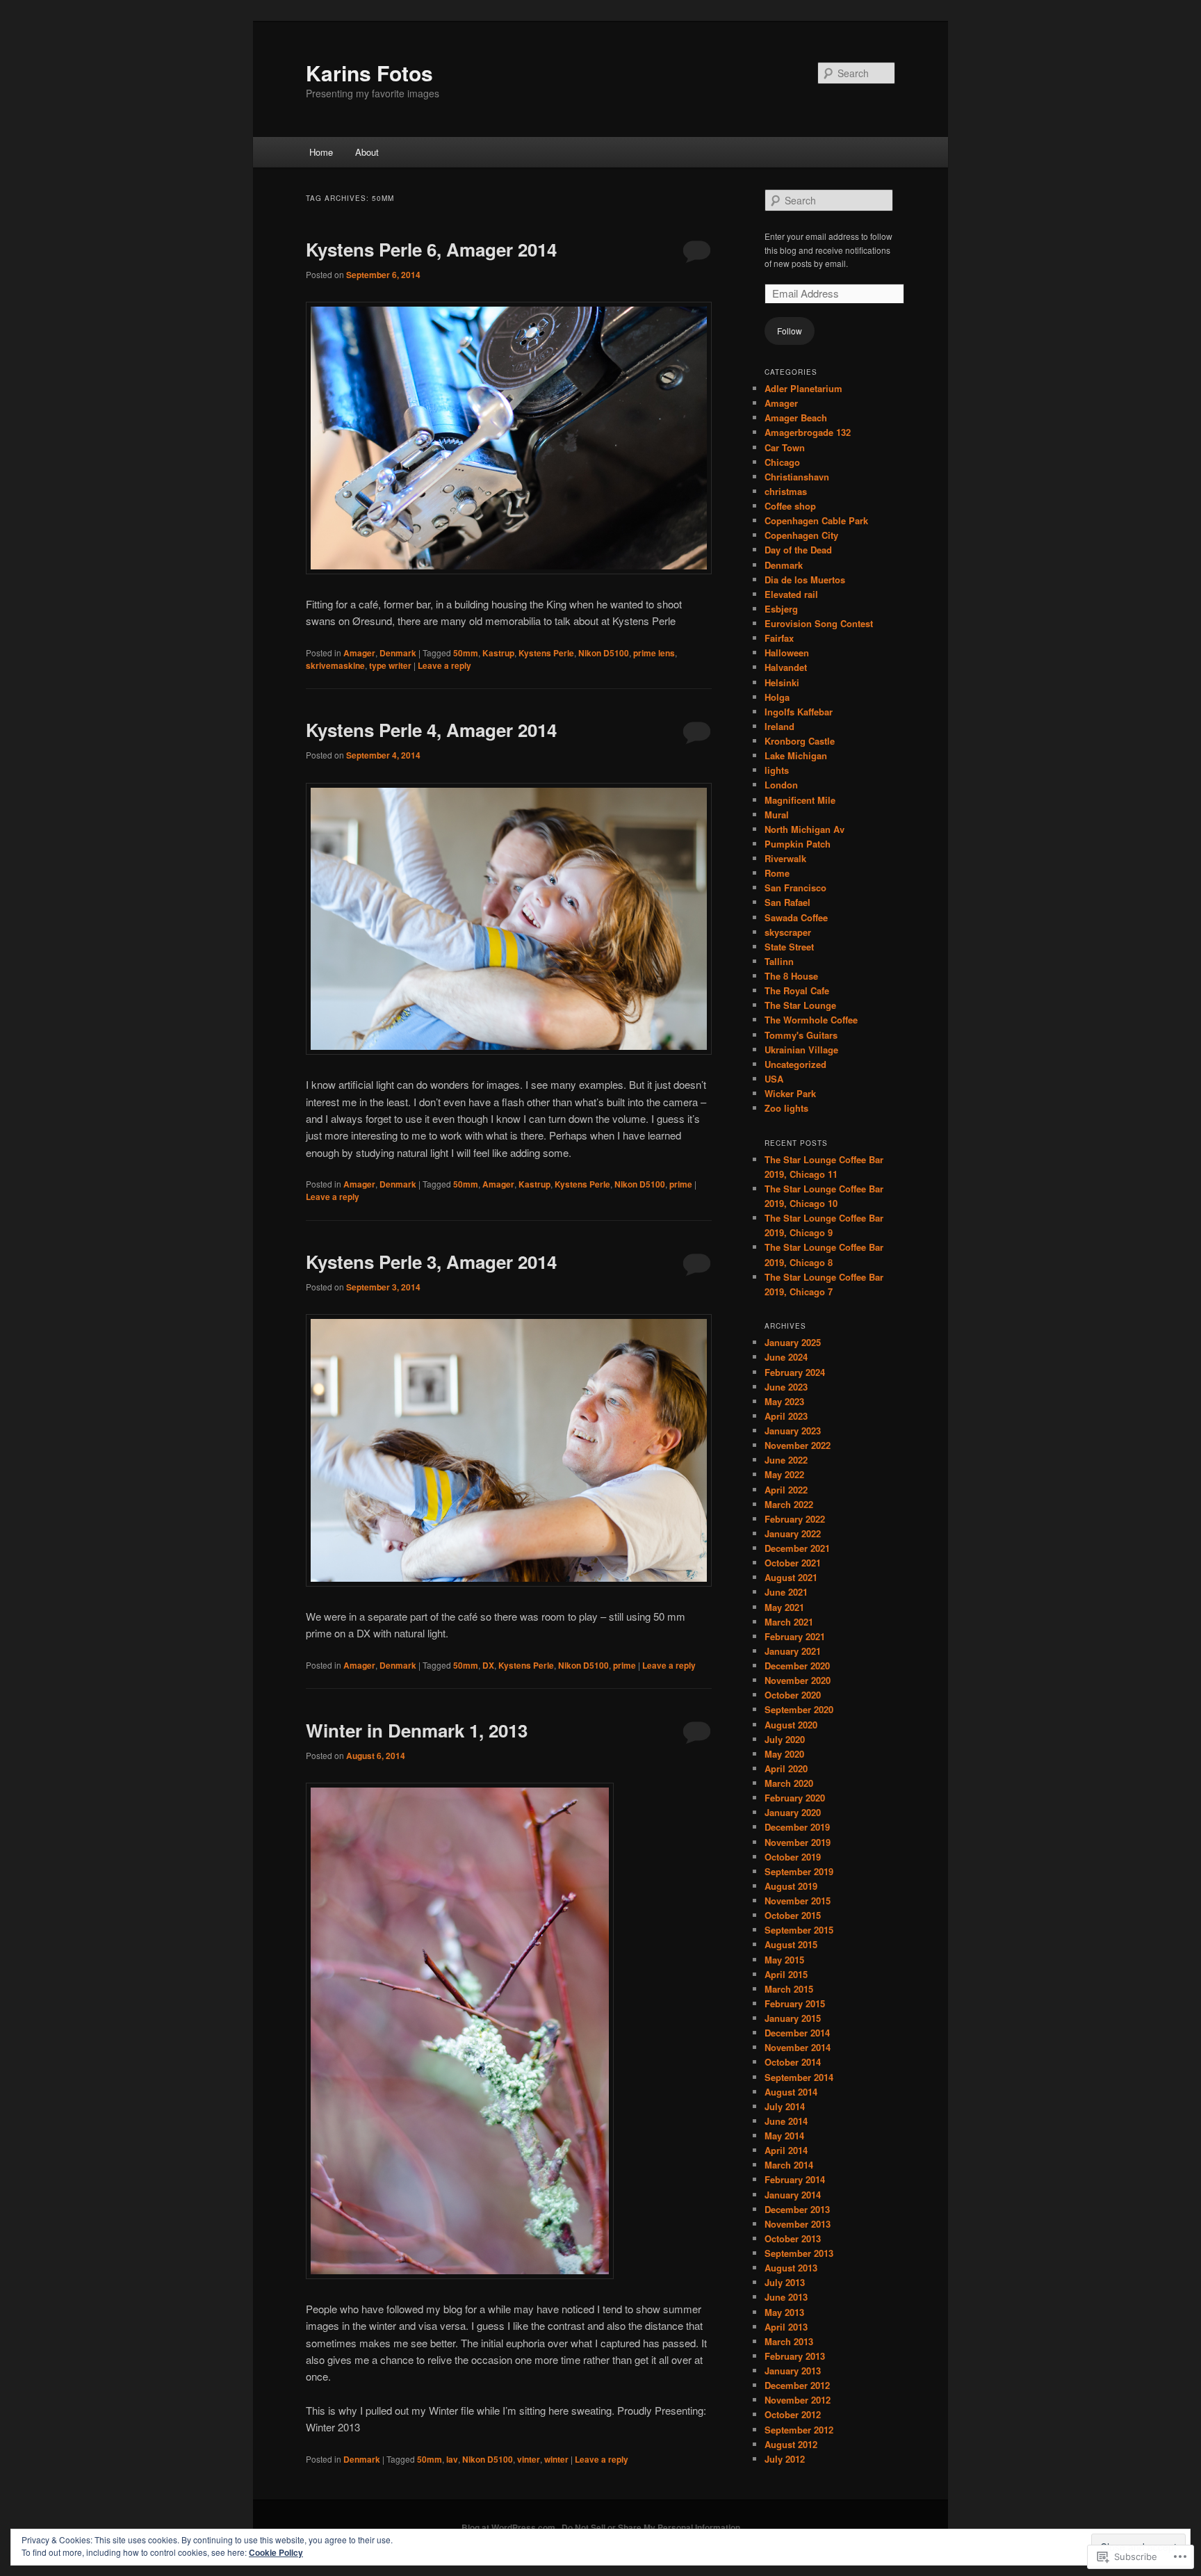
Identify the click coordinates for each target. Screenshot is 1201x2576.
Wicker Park (790, 1093)
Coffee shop (790, 506)
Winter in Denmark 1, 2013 (417, 1730)
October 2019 (793, 1857)
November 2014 (798, 2047)
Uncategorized (795, 1064)
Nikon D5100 (604, 653)
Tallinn (779, 961)
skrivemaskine (335, 665)
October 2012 (793, 2414)
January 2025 (793, 1342)
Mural (777, 815)
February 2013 (795, 2356)
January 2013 (793, 2371)
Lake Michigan (796, 755)
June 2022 (786, 1460)
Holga (777, 697)
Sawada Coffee (796, 917)
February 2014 (795, 2179)
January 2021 (793, 1651)
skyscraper (788, 932)
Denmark (398, 653)
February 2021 (795, 1636)
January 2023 (793, 1431)
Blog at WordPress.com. (509, 2527)
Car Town (785, 447)
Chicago (782, 462)
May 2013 (784, 2312)
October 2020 (793, 1695)
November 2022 (798, 1445)
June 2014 (786, 2121)
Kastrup (498, 653)
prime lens (654, 653)
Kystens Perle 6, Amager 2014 (431, 249)
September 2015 (799, 1930)
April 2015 (786, 1974)
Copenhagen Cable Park (816, 520)
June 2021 (786, 1592)
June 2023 (786, 1387)
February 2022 (795, 1519)
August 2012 (791, 2444)
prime (681, 1184)
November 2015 (798, 1901)
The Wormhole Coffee (811, 1020)
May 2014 (784, 2136)
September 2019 (799, 1871)
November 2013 (798, 2224)
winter (556, 2459)
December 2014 (797, 2033)
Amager (359, 653)
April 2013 (786, 2327)
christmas (786, 491)
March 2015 (789, 1989)
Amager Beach (796, 418)
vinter (529, 2459)
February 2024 (795, 1372)
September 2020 (799, 1709)
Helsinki (782, 682)
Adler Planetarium (803, 388)
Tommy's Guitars (801, 1035)
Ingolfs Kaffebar (799, 712)
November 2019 (798, 1842)
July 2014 (785, 2106)
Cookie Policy (276, 2552)
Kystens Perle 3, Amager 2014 (431, 1262)
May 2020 (784, 1754)
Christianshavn (797, 477)
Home (321, 152)
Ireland (779, 726)
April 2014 (786, 2150)
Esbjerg (781, 609)
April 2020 (786, 1768)
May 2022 (784, 1474)
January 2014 (793, 2195)
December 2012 (797, 2385)
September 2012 (799, 2430)
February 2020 (795, 1798)
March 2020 (789, 1783)
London (781, 785)
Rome (777, 873)
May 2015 (784, 1960)
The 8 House (791, 976)
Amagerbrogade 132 (808, 432)
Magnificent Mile (800, 800)
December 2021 (797, 1548)
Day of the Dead (798, 550)
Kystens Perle (546, 653)
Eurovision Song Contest (819, 623)
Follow (790, 331)
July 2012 (785, 2459)
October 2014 (793, 2062)
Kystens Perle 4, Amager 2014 (431, 730)
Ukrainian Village (801, 1050)
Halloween (787, 653)
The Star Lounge (800, 1005)
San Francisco (795, 888)
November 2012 (798, 2400)
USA (774, 1079)
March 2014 (789, 2165)
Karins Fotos (369, 73)
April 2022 (786, 1490)
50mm (466, 653)
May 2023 (784, 1401)
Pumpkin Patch (798, 844)
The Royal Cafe (797, 990)
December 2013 (797, 2209)
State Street (789, 947)
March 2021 (789, 1622)
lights (777, 770)
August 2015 (791, 1944)
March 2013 (789, 2341)
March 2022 (789, 1504)
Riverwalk (785, 858)
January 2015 (793, 2018)
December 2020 (797, 1666)
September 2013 (799, 2253)
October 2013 (793, 2238)
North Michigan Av (804, 829)
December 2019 (797, 1827)
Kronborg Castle (800, 741)
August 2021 (791, 1577)
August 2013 (791, 2268)
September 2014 (799, 2077)
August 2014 (791, 2092)
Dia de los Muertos (805, 580)
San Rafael (787, 902)
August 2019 (791, 1886)
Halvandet (786, 667)
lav (452, 2459)
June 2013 (786, 2297)
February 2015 (795, 2003)
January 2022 (793, 1533)
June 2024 (786, 1357)
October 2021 (793, 1563)
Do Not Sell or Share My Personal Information (651, 2527)
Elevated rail (791, 594)
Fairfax (779, 638)
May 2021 (784, 1607)
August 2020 (791, 1725)
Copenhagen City (801, 535)
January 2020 (793, 1812)
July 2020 (785, 1739)
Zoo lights (786, 1108)
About (367, 152)
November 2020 (798, 1680)
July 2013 (785, 2282)
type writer (390, 665)
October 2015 (793, 1915)
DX (488, 1665)
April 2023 (786, 1416)
